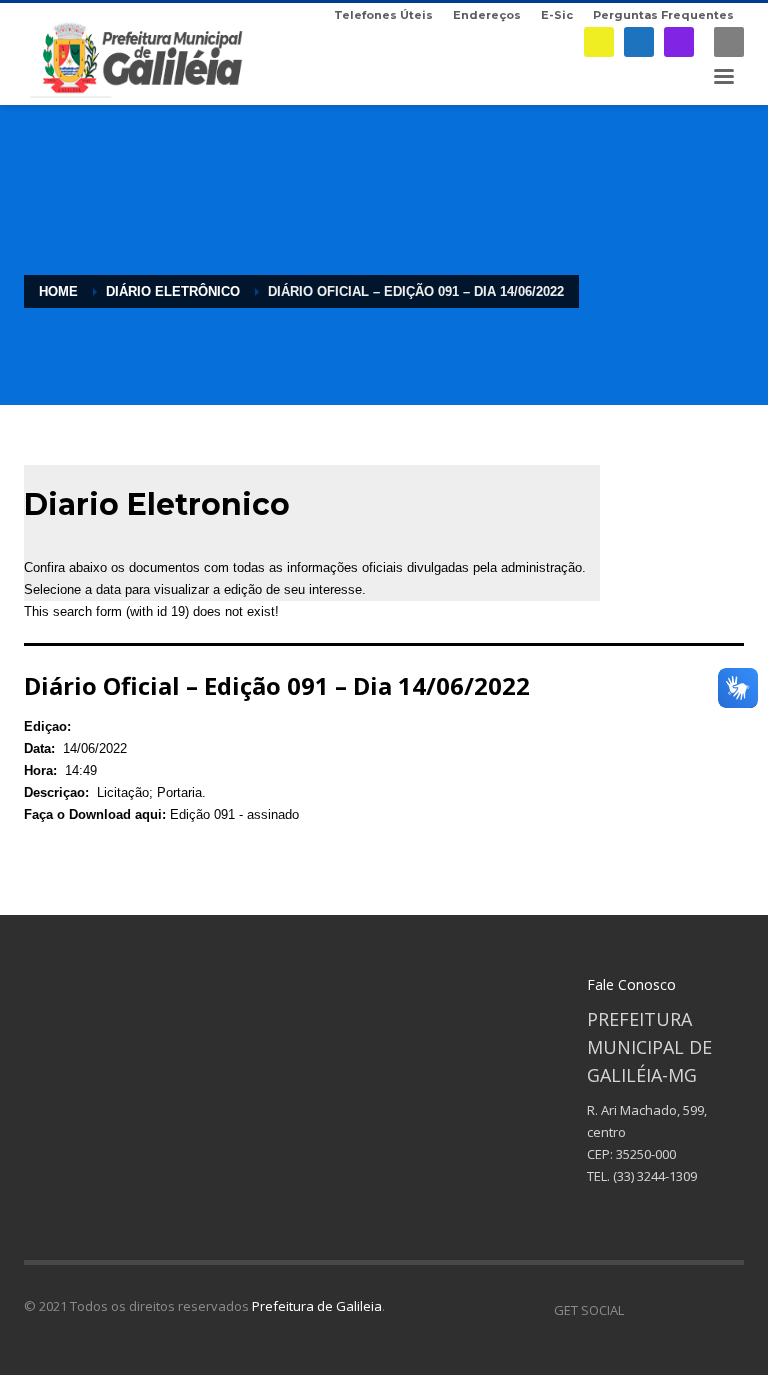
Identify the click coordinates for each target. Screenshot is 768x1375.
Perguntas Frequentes (663, 15)
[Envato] (729, 1310)
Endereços (487, 15)
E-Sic (557, 15)
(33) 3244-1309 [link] (655, 1176)
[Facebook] (639, 42)
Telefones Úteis (383, 15)
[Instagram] (679, 42)
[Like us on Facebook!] (639, 1310)
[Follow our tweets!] (669, 1310)
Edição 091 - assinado (234, 814)
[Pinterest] (699, 1310)
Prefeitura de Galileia (317, 1306)
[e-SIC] (599, 42)
